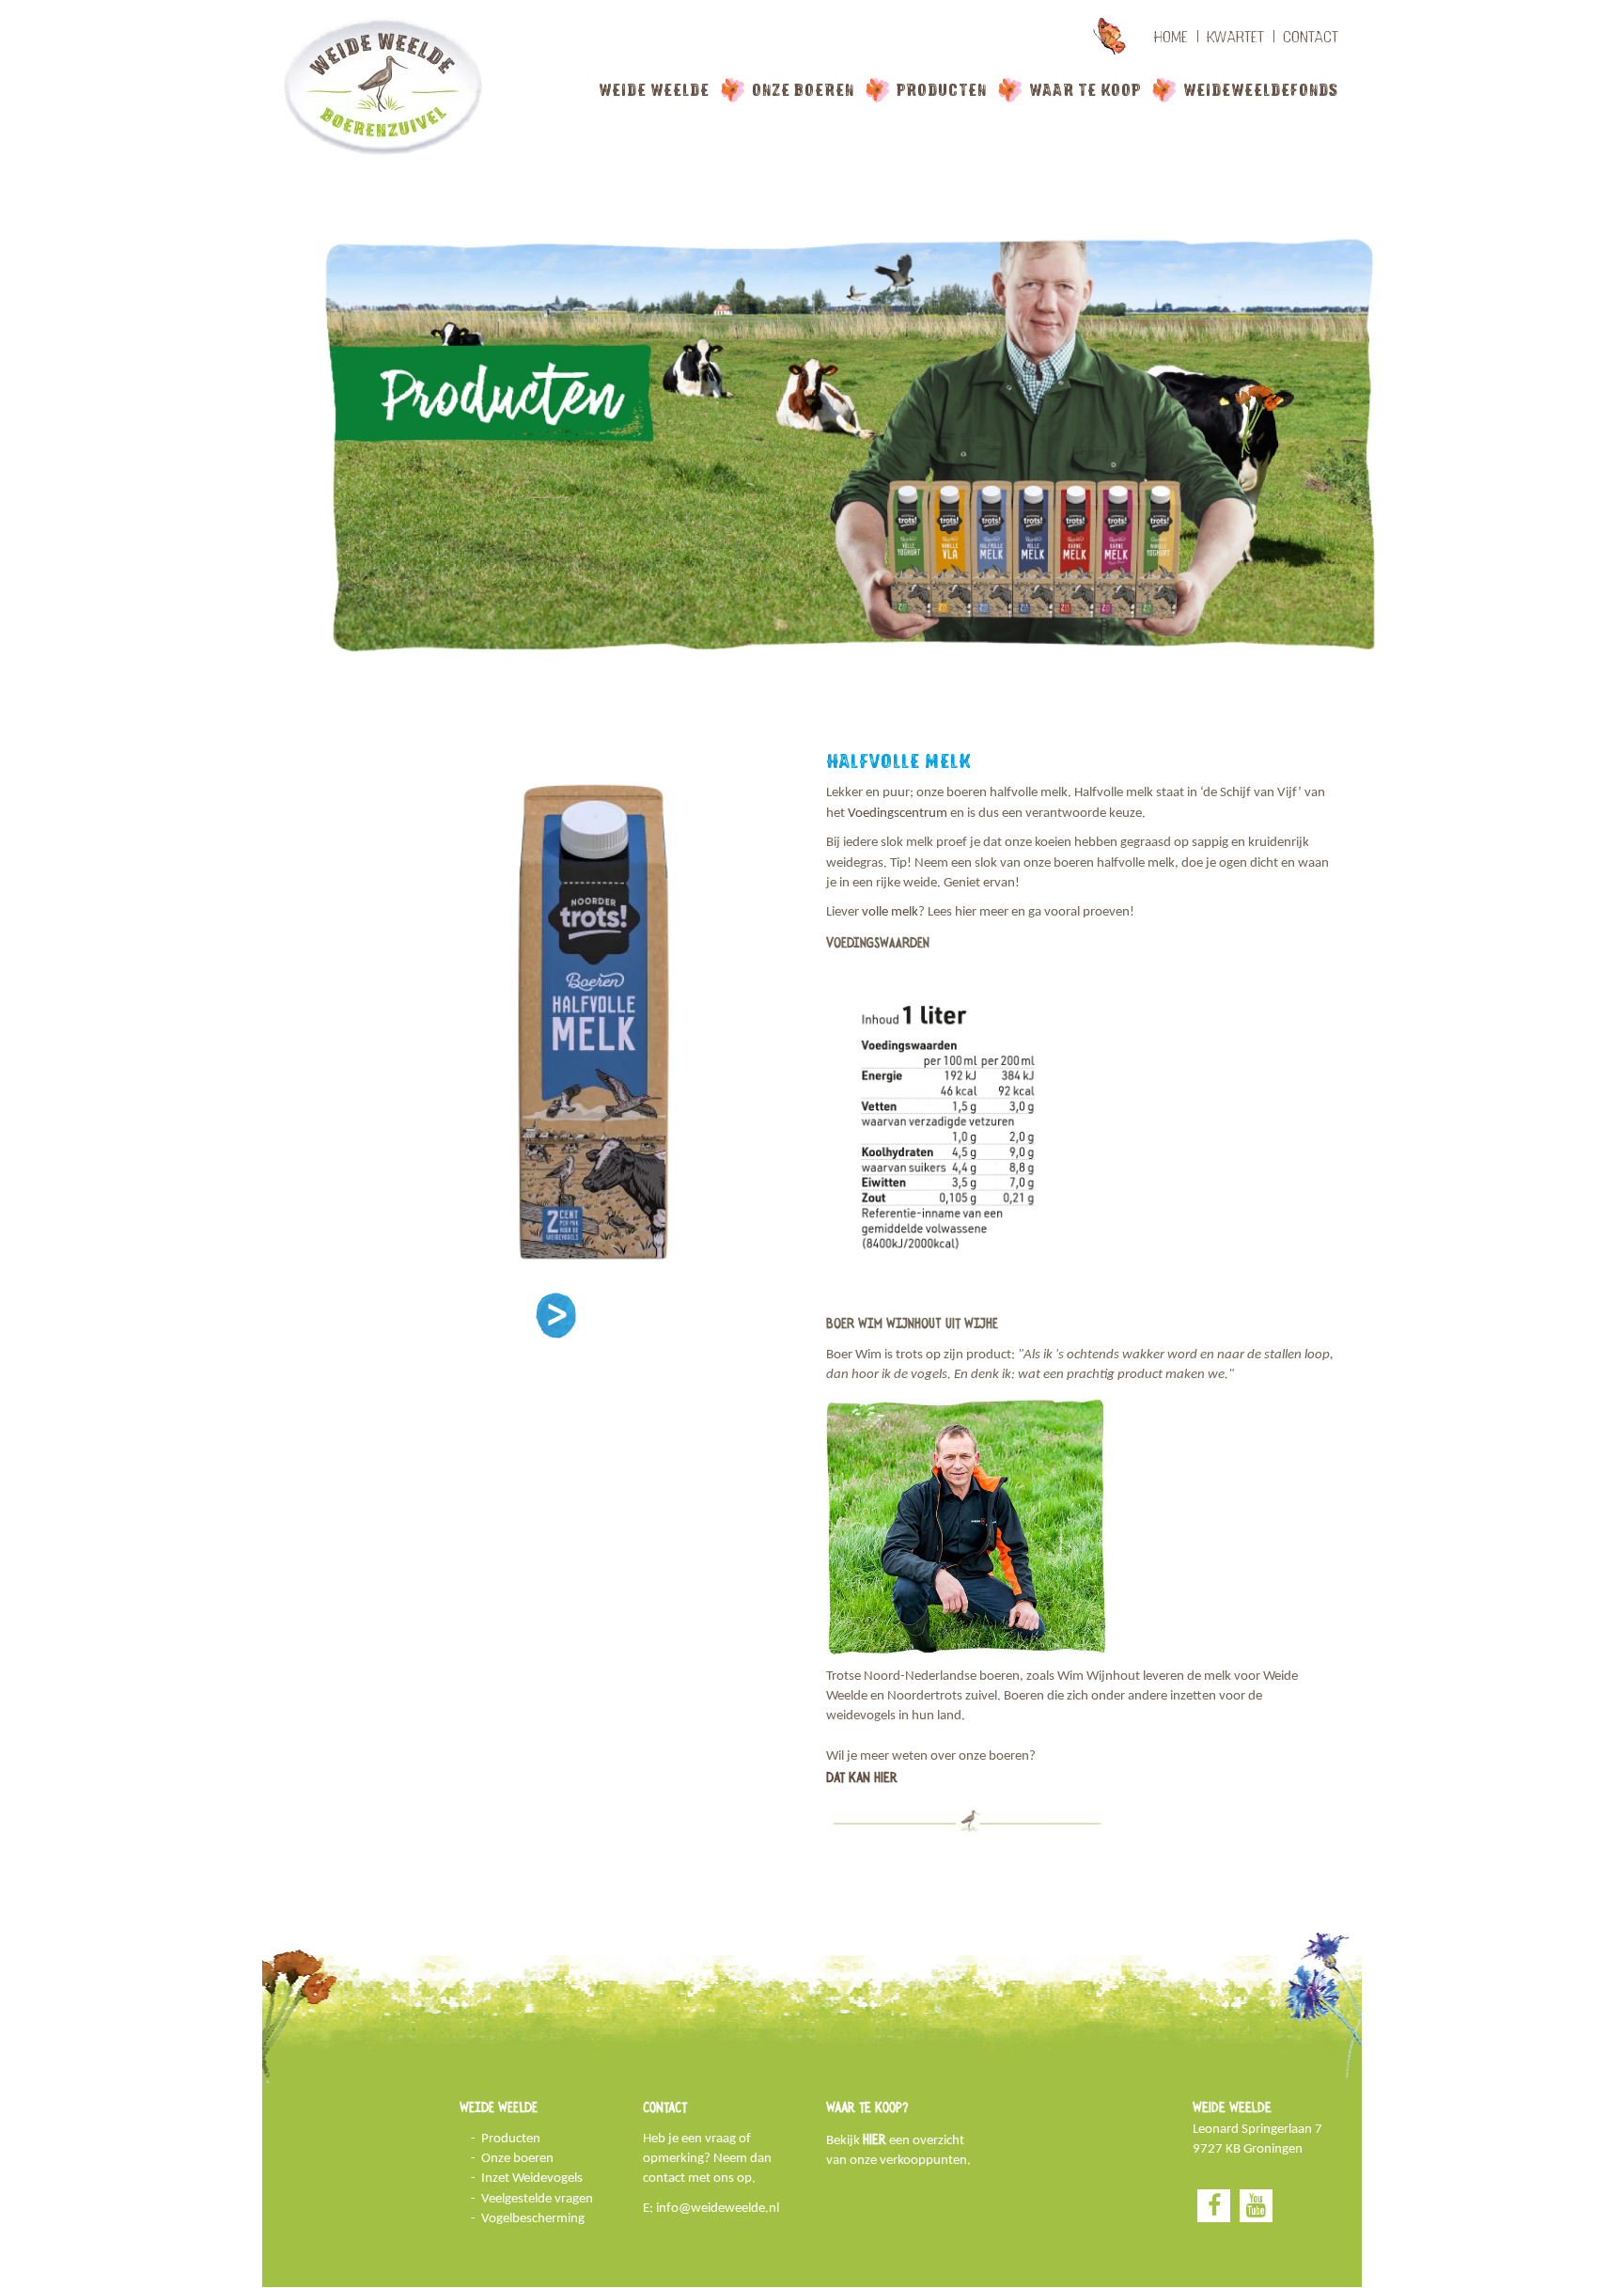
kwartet (1235, 37)
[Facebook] (1214, 2206)
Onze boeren (803, 90)
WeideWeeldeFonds (1261, 90)
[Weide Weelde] (384, 86)
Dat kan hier (862, 1777)
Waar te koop (1085, 90)
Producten (942, 90)
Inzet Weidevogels (532, 2178)
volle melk (890, 912)
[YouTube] (1256, 2206)
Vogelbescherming (533, 2219)
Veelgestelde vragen (537, 2199)
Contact (1311, 37)
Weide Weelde (654, 90)
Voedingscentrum (898, 814)
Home (1171, 37)
